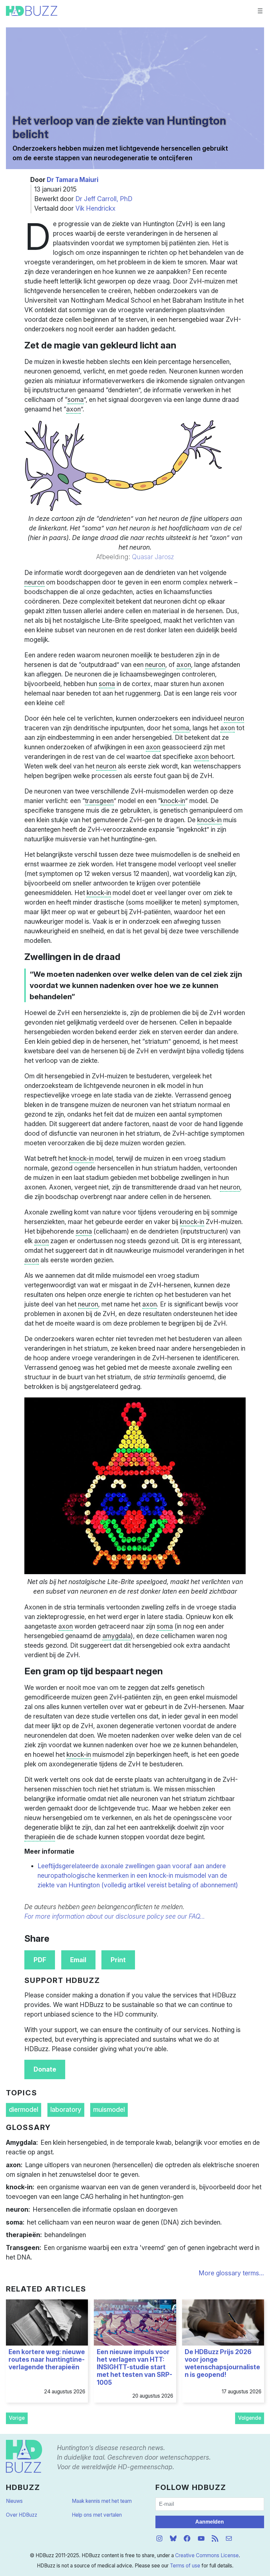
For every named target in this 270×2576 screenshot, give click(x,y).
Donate (45, 2069)
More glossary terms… (231, 2273)
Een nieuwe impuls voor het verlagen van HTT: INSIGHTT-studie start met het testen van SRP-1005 (135, 2367)
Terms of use (185, 2566)
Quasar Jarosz (153, 557)
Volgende (250, 2418)
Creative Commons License (207, 2555)
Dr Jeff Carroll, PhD (104, 199)
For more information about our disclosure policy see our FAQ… (115, 1916)
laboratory (66, 2110)
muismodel (109, 2110)
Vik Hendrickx (95, 208)
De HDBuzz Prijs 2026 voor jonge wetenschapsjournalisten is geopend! (222, 2364)
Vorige (17, 2418)
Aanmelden (210, 2522)
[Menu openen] (260, 11)
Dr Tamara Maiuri (73, 180)
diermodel (24, 2110)
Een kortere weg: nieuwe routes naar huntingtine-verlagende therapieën (47, 2360)
